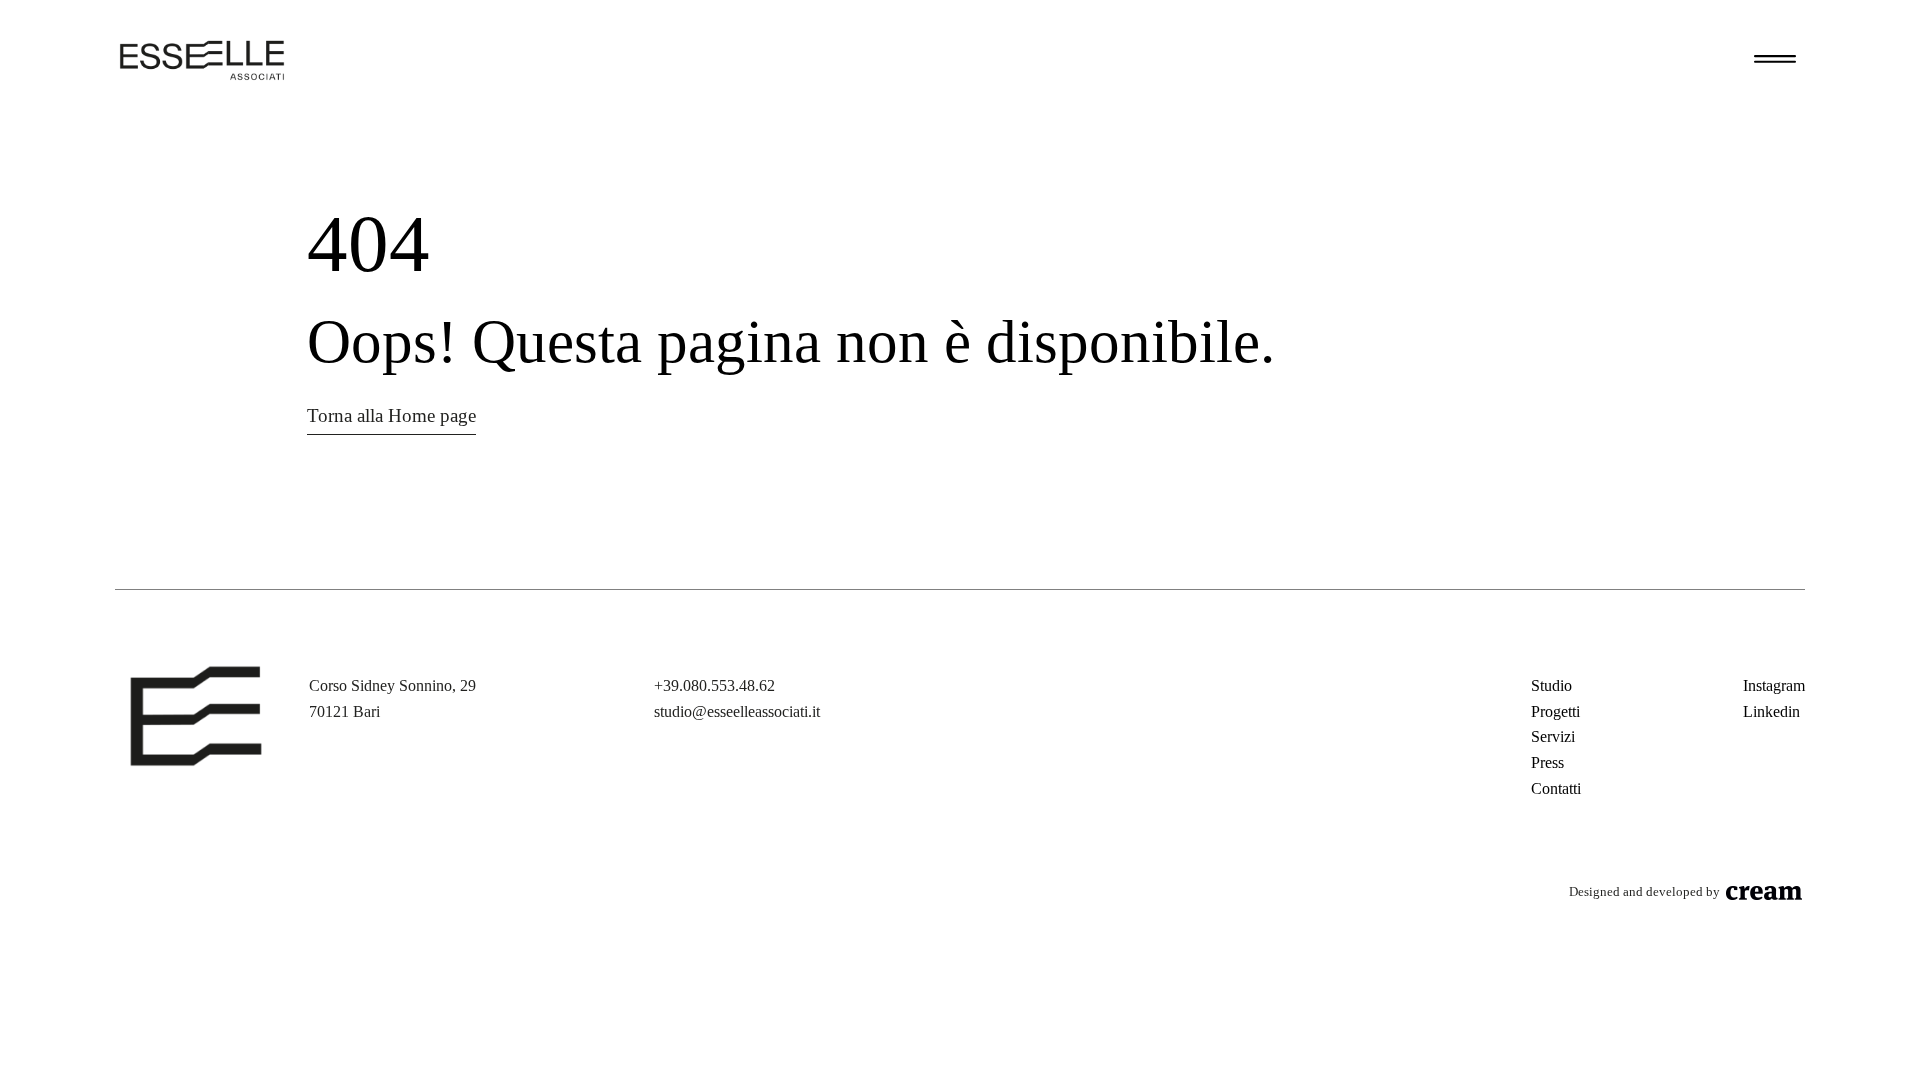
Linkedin (1771, 711)
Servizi (1553, 736)
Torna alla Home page (391, 415)
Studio (1551, 685)
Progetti (1555, 711)
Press (1547, 762)
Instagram (1774, 685)
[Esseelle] (201, 60)
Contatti (1556, 788)
